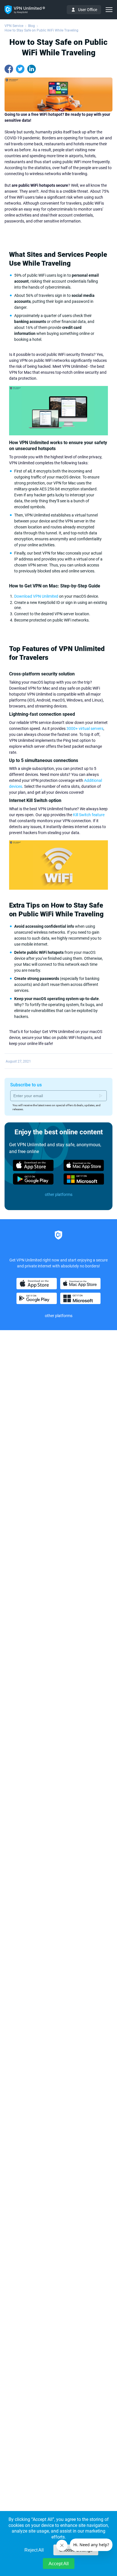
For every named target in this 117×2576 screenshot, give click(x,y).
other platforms (59, 1194)
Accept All (59, 2564)
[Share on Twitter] (20, 69)
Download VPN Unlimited (36, 596)
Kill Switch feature (89, 815)
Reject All (34, 2550)
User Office (88, 10)
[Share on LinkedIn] (32, 69)
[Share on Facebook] (9, 69)
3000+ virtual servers (85, 728)
